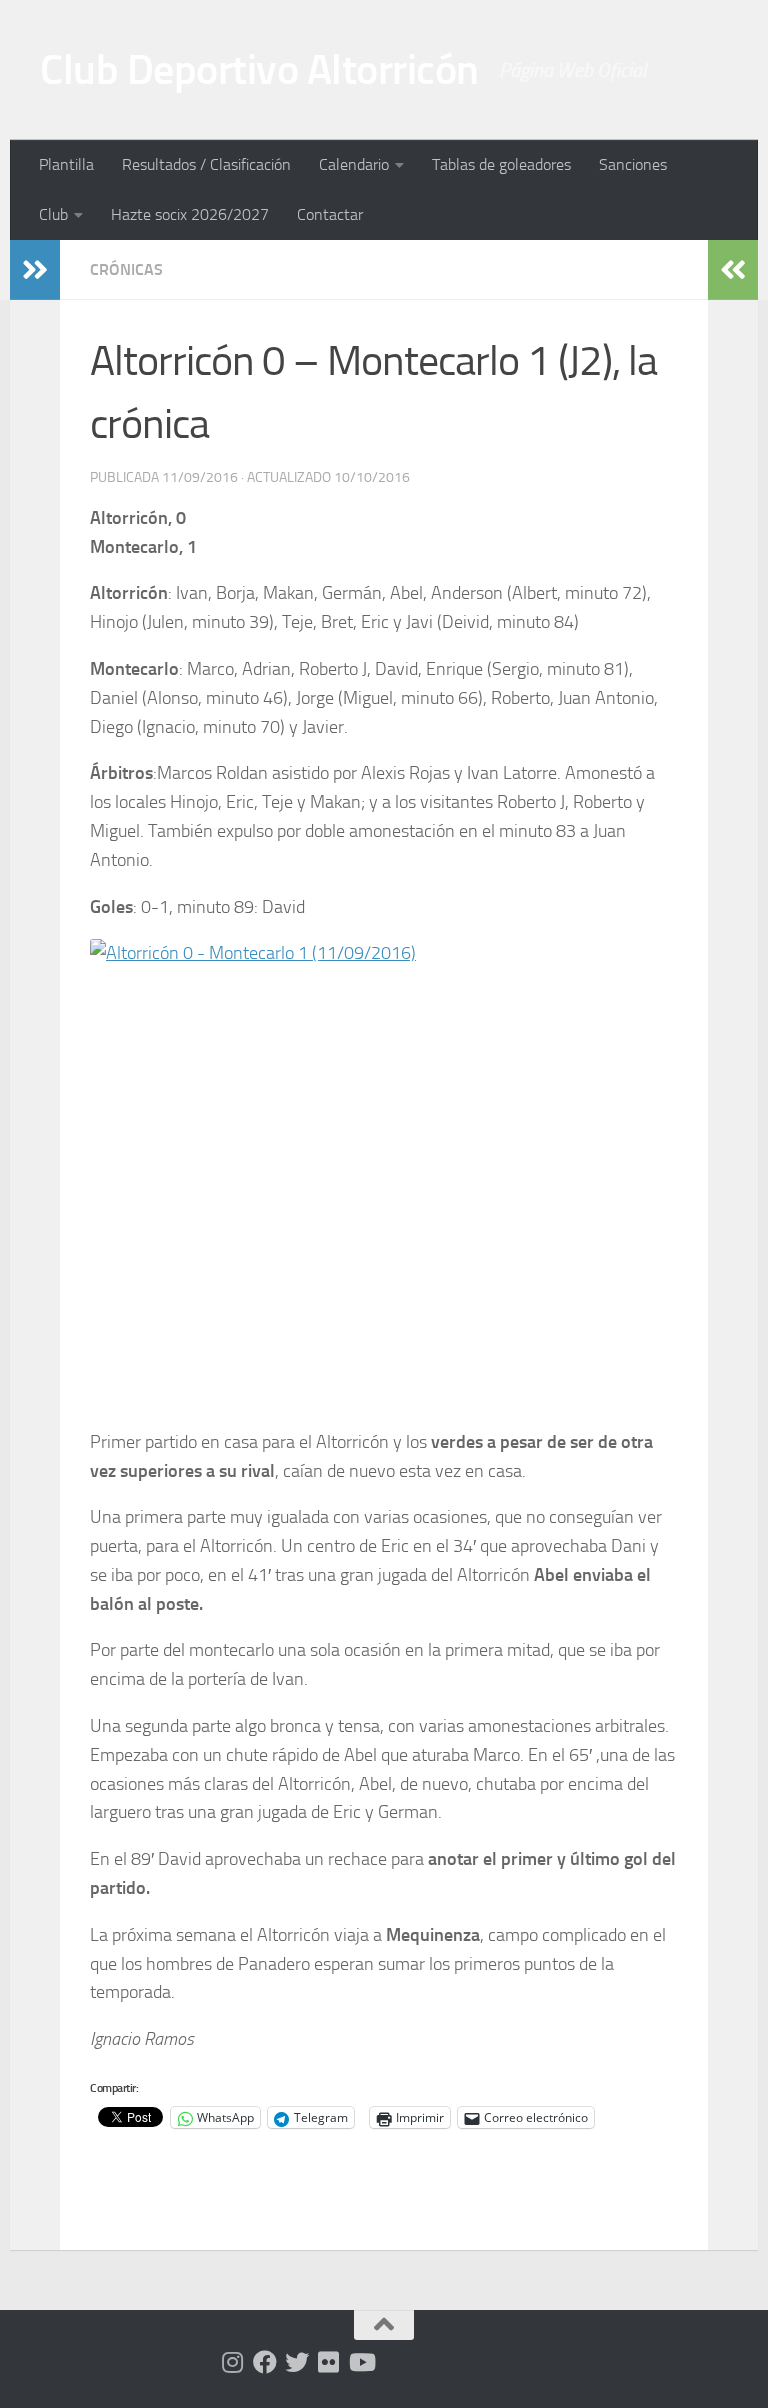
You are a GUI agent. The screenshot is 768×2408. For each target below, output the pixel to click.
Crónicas (126, 269)
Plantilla (66, 164)
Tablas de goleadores (501, 164)
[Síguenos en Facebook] (265, 2362)
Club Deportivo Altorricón (259, 70)
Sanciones (633, 164)
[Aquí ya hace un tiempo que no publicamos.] (297, 2362)
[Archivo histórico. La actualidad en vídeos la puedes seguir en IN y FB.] (361, 2362)
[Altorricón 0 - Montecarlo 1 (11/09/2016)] (384, 1174)
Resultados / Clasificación (206, 164)
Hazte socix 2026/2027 (190, 214)
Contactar (330, 214)
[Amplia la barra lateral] (35, 270)
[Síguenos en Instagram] (233, 2362)
